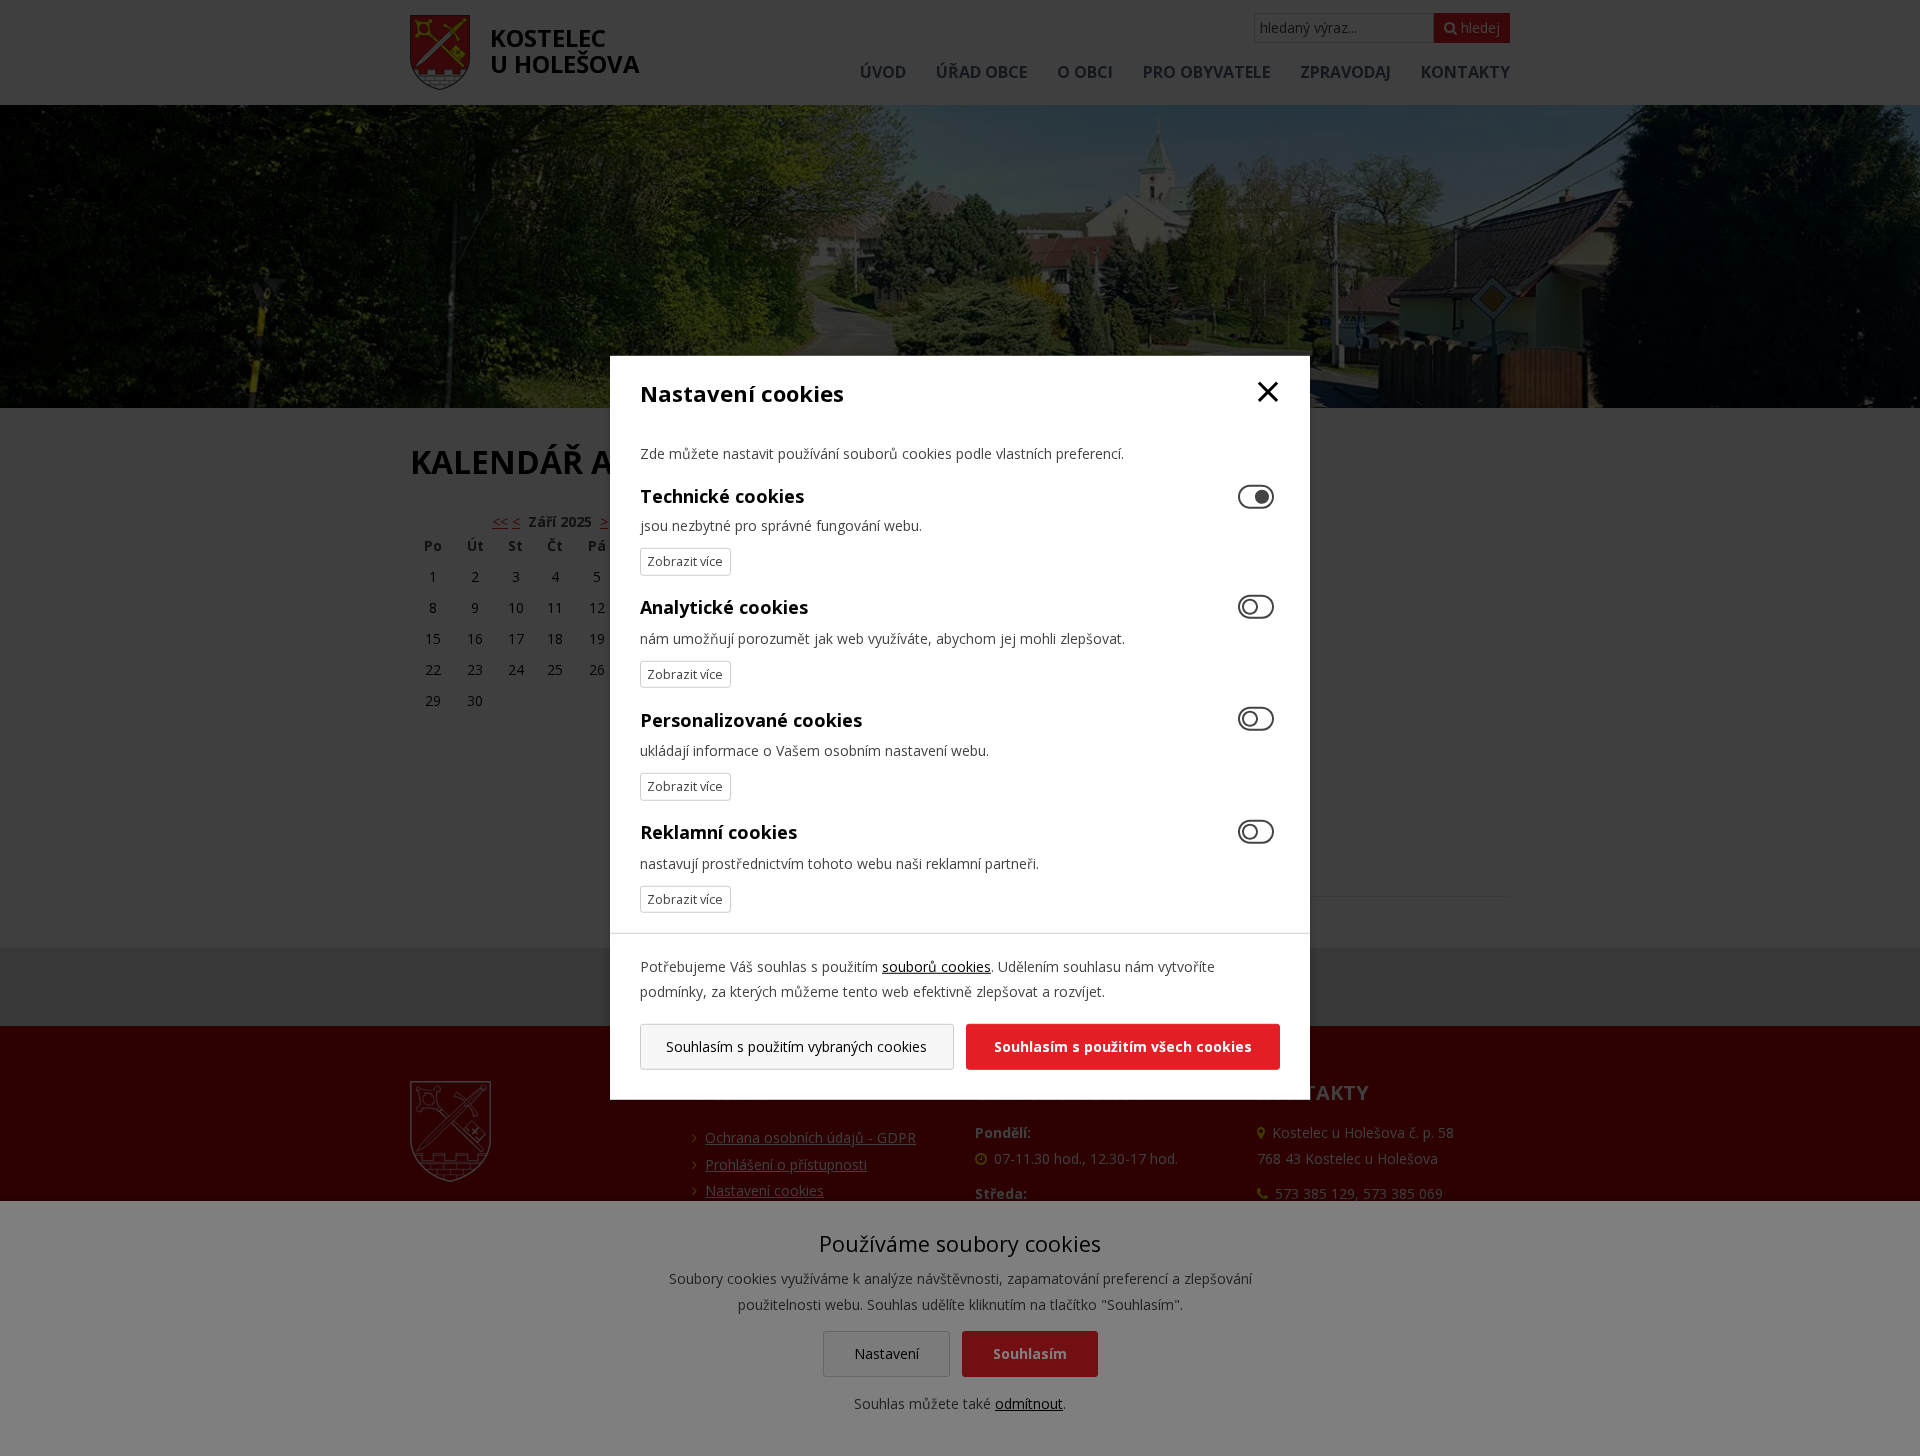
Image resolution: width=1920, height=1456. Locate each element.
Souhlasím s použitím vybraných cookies (796, 1046)
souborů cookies (936, 966)
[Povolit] (1256, 607)
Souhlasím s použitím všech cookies (1123, 1046)
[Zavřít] (1268, 393)
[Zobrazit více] (685, 561)
